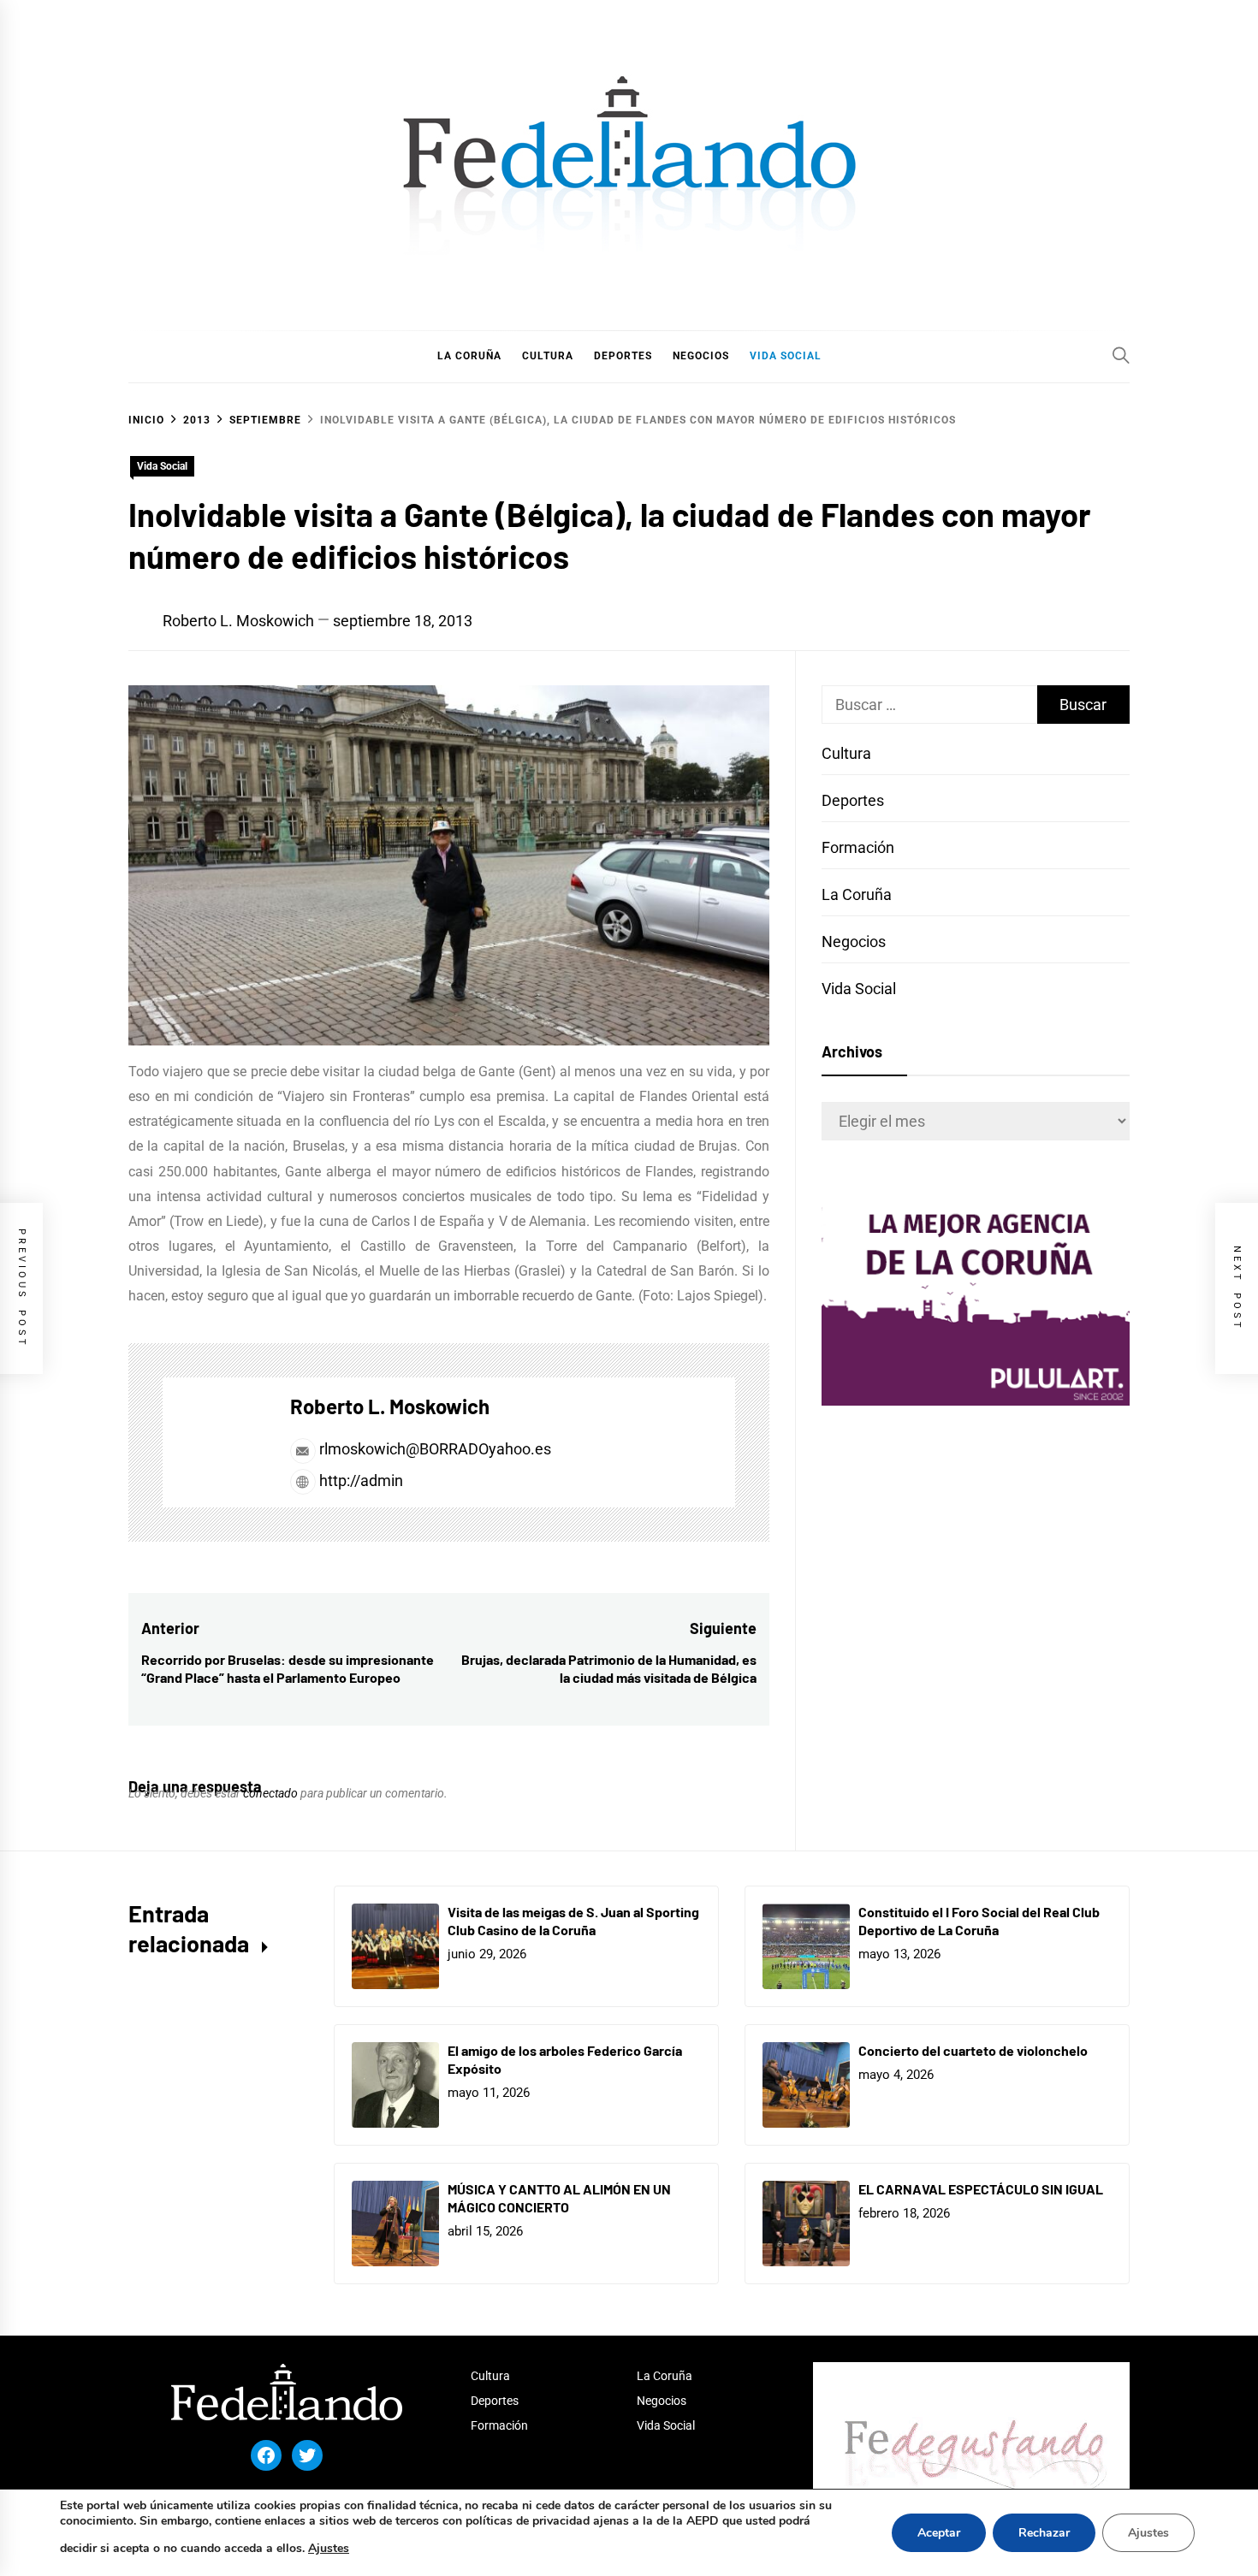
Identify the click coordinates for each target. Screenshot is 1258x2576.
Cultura (846, 753)
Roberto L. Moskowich (238, 621)
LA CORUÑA (469, 356)
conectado (270, 1793)
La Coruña (857, 894)
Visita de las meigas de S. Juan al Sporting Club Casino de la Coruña (573, 1921)
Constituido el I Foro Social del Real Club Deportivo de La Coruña (979, 1921)
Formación (858, 847)
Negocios (854, 942)
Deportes (853, 800)
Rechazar (1044, 2533)
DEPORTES (623, 356)
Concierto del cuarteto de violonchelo (973, 2050)
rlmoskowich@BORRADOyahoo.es (435, 1449)
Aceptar (939, 2533)
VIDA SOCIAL (786, 356)
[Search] (1121, 355)
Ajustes (329, 2548)
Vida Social (162, 466)
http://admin (359, 1480)
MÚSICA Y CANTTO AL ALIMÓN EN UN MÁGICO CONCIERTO (559, 2198)
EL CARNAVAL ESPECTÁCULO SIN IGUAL (981, 2189)
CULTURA (548, 356)
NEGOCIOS (701, 356)
